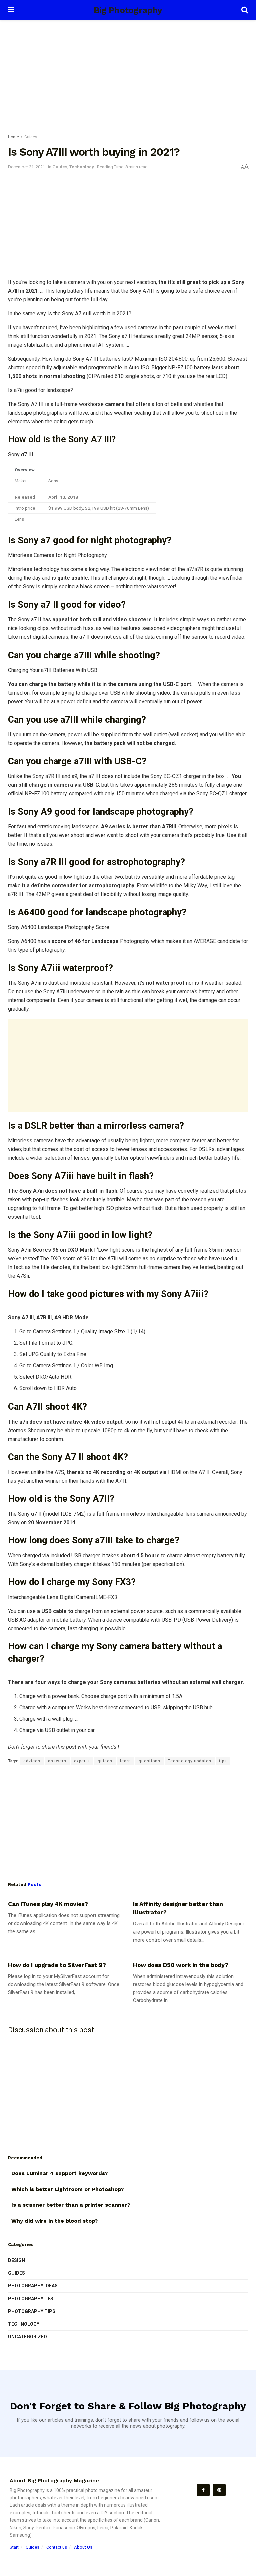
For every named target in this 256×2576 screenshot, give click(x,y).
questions (149, 1761)
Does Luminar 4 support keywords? (59, 2173)
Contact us (57, 2547)
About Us (83, 2547)
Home (13, 137)
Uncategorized (27, 2337)
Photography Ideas (33, 2286)
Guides (31, 137)
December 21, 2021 (26, 167)
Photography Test (32, 2299)
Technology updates (190, 1761)
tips (223, 1761)
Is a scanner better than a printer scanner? (71, 2205)
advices (32, 1761)
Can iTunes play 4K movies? (48, 1904)
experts (82, 1761)
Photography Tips (32, 2311)
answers (57, 1761)
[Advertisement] (128, 77)
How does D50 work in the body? (180, 1965)
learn (125, 1761)
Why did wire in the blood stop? (54, 2221)
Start (14, 2547)
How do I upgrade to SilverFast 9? (57, 1965)
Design (16, 2260)
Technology (82, 167)
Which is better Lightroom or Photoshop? (67, 2189)
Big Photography (128, 10)
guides (105, 1761)
